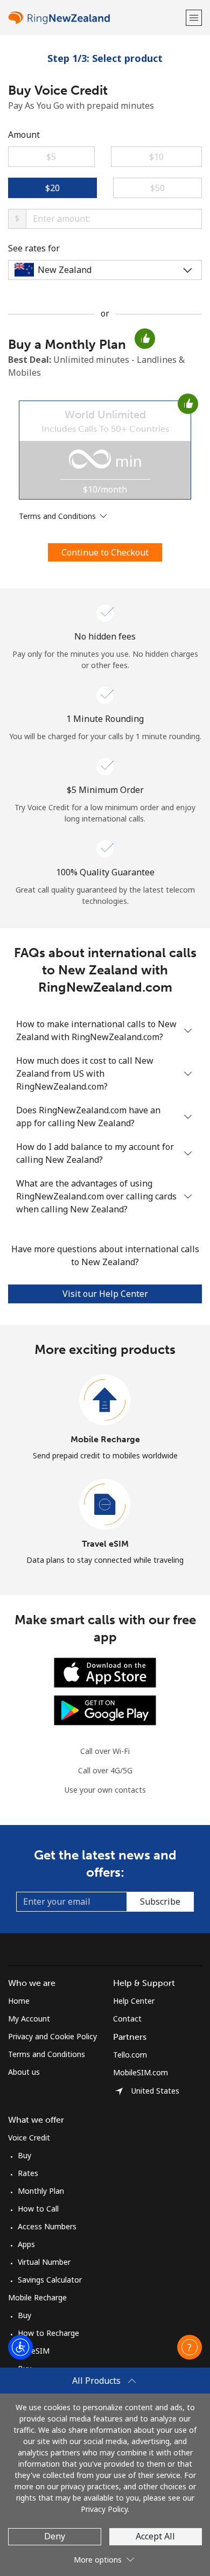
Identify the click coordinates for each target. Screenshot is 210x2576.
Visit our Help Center (105, 1294)
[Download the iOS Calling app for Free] (105, 1672)
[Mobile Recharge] (105, 1400)
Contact (127, 2019)
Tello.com (130, 2055)
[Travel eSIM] (105, 1505)
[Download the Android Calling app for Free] (105, 1710)
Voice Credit (29, 2138)
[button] (194, 17)
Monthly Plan (41, 2191)
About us (24, 2072)
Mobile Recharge (105, 1439)
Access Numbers (47, 2226)
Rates (28, 2173)
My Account (29, 2019)
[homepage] (96, 17)
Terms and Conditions (47, 2054)
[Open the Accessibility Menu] (20, 2347)
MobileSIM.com (141, 2072)
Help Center (134, 2001)
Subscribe (160, 1901)
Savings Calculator (50, 2280)
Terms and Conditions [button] (58, 516)
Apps (26, 2244)
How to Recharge (48, 2333)
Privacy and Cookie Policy (52, 2036)
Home (19, 2001)
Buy (24, 2155)
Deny (55, 2536)
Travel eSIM (105, 1544)
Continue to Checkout (105, 552)
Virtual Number (44, 2262)
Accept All (155, 2536)
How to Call (38, 2209)
